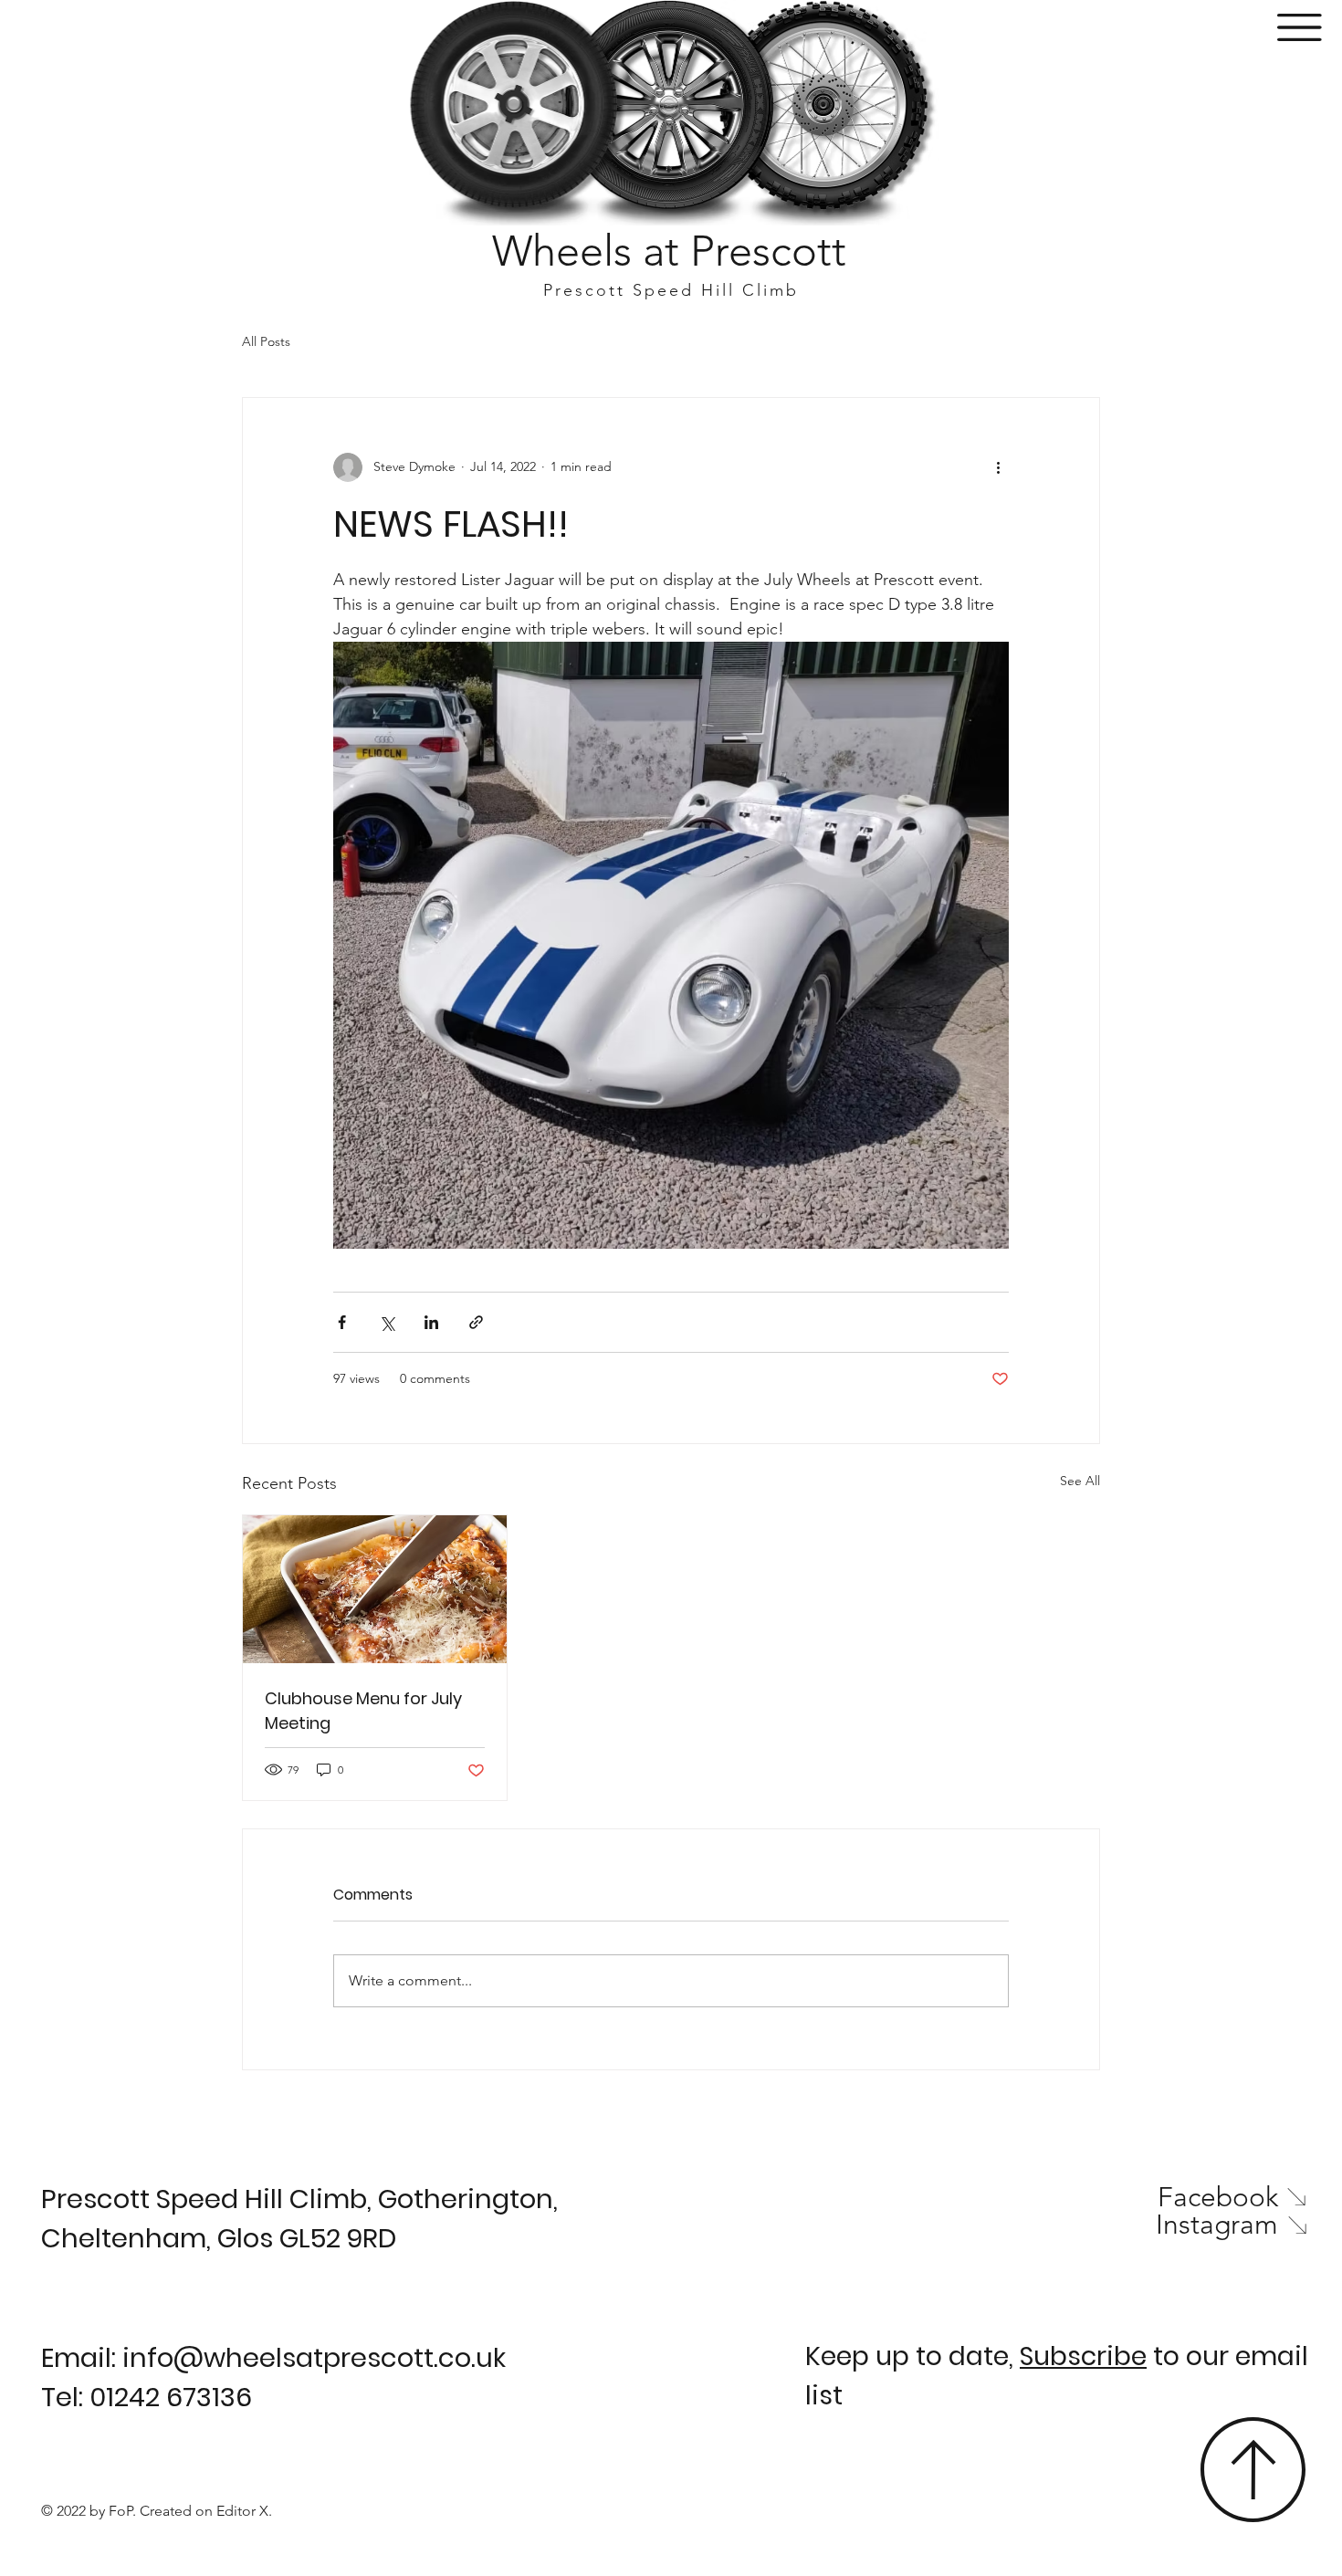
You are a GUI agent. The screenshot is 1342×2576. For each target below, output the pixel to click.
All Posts (266, 341)
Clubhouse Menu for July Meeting (363, 1711)
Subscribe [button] (1083, 2356)
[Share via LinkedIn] (431, 1322)
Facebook (1218, 2197)
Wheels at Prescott (669, 251)
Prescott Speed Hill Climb (671, 290)
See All (1080, 1481)
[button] (1300, 27)
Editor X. (244, 2511)
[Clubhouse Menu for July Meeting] (375, 1589)
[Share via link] (476, 1322)
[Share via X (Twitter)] (387, 1322)
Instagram (1217, 2225)
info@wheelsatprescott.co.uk (314, 2358)
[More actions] (998, 467)
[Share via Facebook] (342, 1322)
